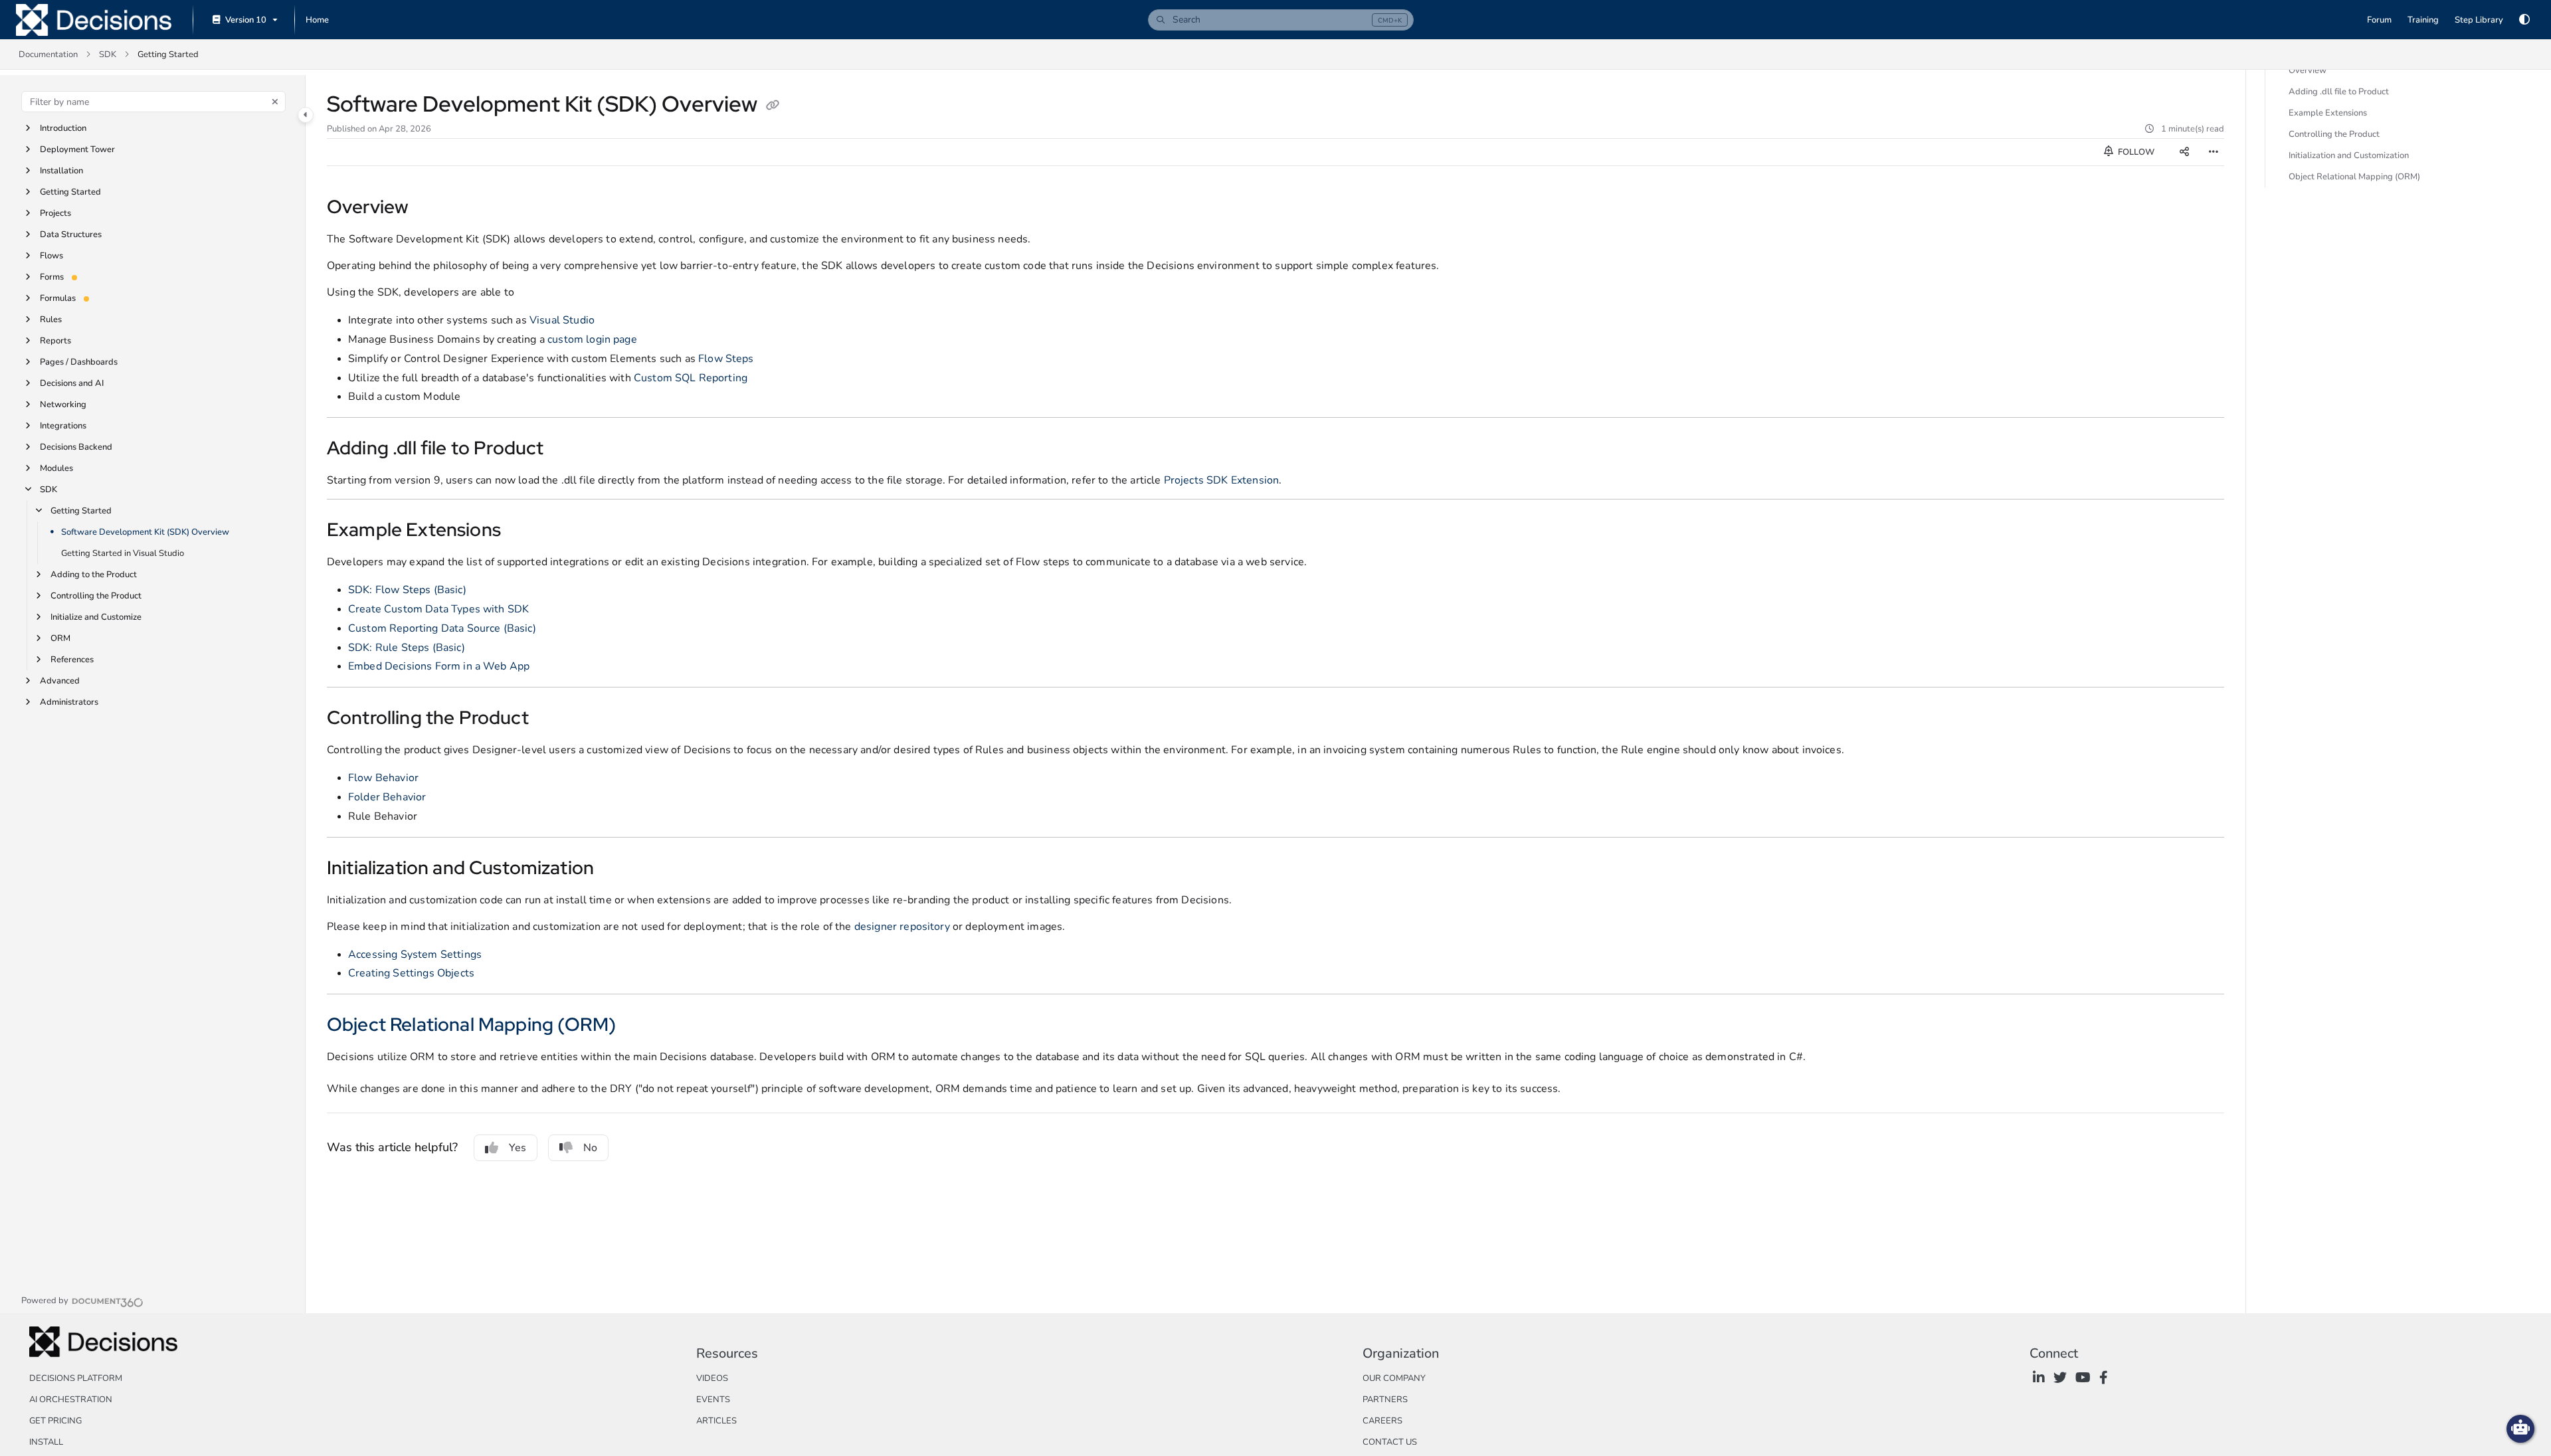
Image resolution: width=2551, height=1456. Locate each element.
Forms (52, 277)
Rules (51, 319)
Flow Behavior (383, 778)
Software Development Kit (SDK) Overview (145, 532)
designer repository (902, 927)
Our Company (1394, 1378)
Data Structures (71, 234)
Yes (518, 1148)
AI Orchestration (71, 1400)
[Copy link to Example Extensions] (526, 531)
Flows (51, 256)
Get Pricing (55, 1421)
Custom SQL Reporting (691, 378)
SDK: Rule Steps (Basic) (407, 648)
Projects (55, 213)
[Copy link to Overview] (430, 209)
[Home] (94, 20)
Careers (1382, 1421)
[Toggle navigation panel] (306, 115)
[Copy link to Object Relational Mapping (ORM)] (637, 1026)
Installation (61, 171)
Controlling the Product (96, 596)
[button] (1281, 20)
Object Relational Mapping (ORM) (471, 1024)
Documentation (48, 54)
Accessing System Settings (415, 955)
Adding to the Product (94, 575)
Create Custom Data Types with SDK (438, 609)
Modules (56, 468)
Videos (712, 1378)
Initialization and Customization (2349, 155)
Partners (1385, 1400)
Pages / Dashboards (79, 362)
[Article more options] (2214, 152)
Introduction (63, 128)
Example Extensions (2328, 113)
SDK (108, 54)
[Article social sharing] (2184, 152)
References (72, 660)
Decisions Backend (76, 447)
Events (713, 1400)
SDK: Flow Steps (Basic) (407, 590)
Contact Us (1390, 1442)
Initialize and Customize (96, 617)
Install (46, 1442)
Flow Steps (726, 359)
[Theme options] (2524, 20)
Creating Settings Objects (411, 973)
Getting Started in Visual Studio (123, 553)
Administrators (69, 702)
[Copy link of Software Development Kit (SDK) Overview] (773, 106)
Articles (716, 1421)
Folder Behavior (387, 797)
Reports (55, 341)
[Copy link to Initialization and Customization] (615, 869)
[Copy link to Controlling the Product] (554, 719)
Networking (63, 405)
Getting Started (70, 192)
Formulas (58, 298)
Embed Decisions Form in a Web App (439, 666)
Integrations (63, 426)
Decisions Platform (76, 1378)
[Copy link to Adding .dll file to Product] (565, 450)
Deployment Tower (77, 149)
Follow (2135, 152)
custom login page (592, 339)
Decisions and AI (72, 383)
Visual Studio (562, 320)
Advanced (60, 681)
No (590, 1148)
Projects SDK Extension (1222, 480)
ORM (60, 638)
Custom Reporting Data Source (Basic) (442, 628)
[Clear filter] (275, 102)
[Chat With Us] (2520, 1429)
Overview (2308, 70)
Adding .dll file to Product (2339, 92)
